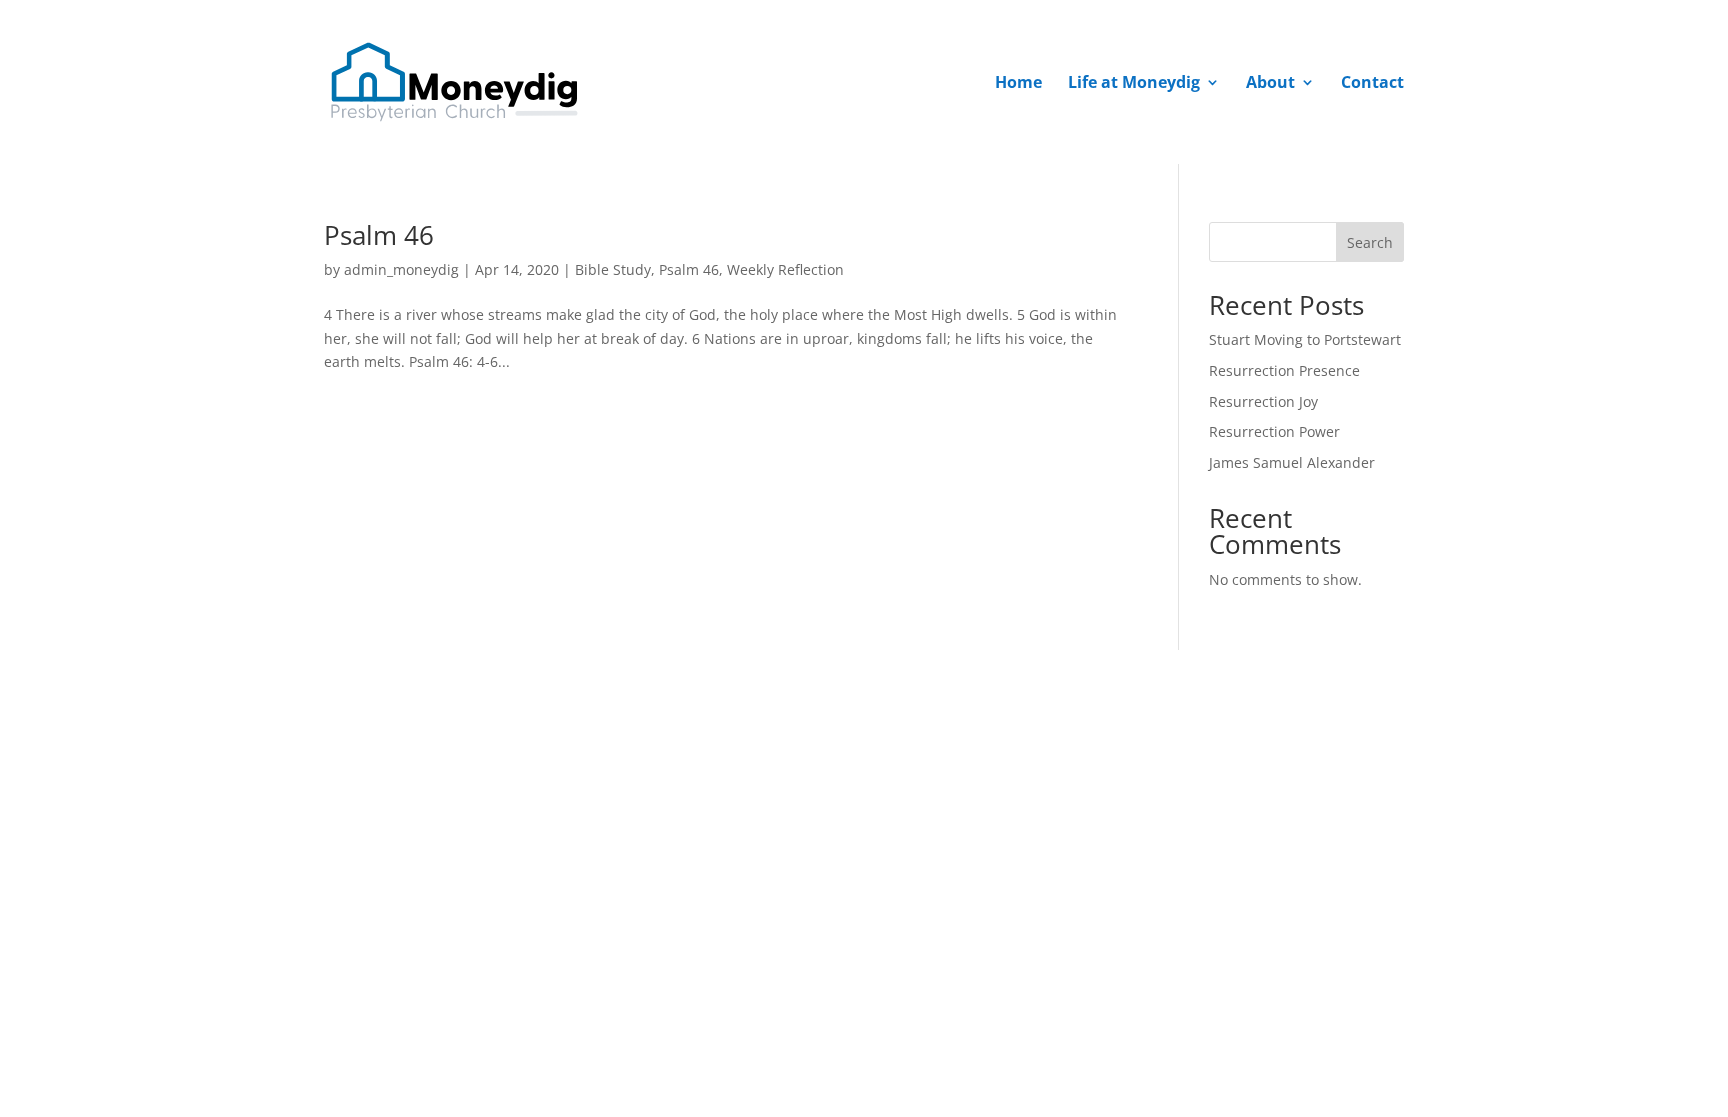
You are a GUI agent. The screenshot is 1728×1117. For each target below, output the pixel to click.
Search (1370, 242)
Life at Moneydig (1134, 84)
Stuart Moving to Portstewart (1305, 339)
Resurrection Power (1274, 431)
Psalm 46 (379, 235)
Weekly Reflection (785, 269)
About (1270, 84)
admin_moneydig (401, 269)
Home (1018, 84)
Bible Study (613, 269)
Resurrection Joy (1263, 401)
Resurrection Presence (1284, 370)
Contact (1372, 84)
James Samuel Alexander (1292, 462)
